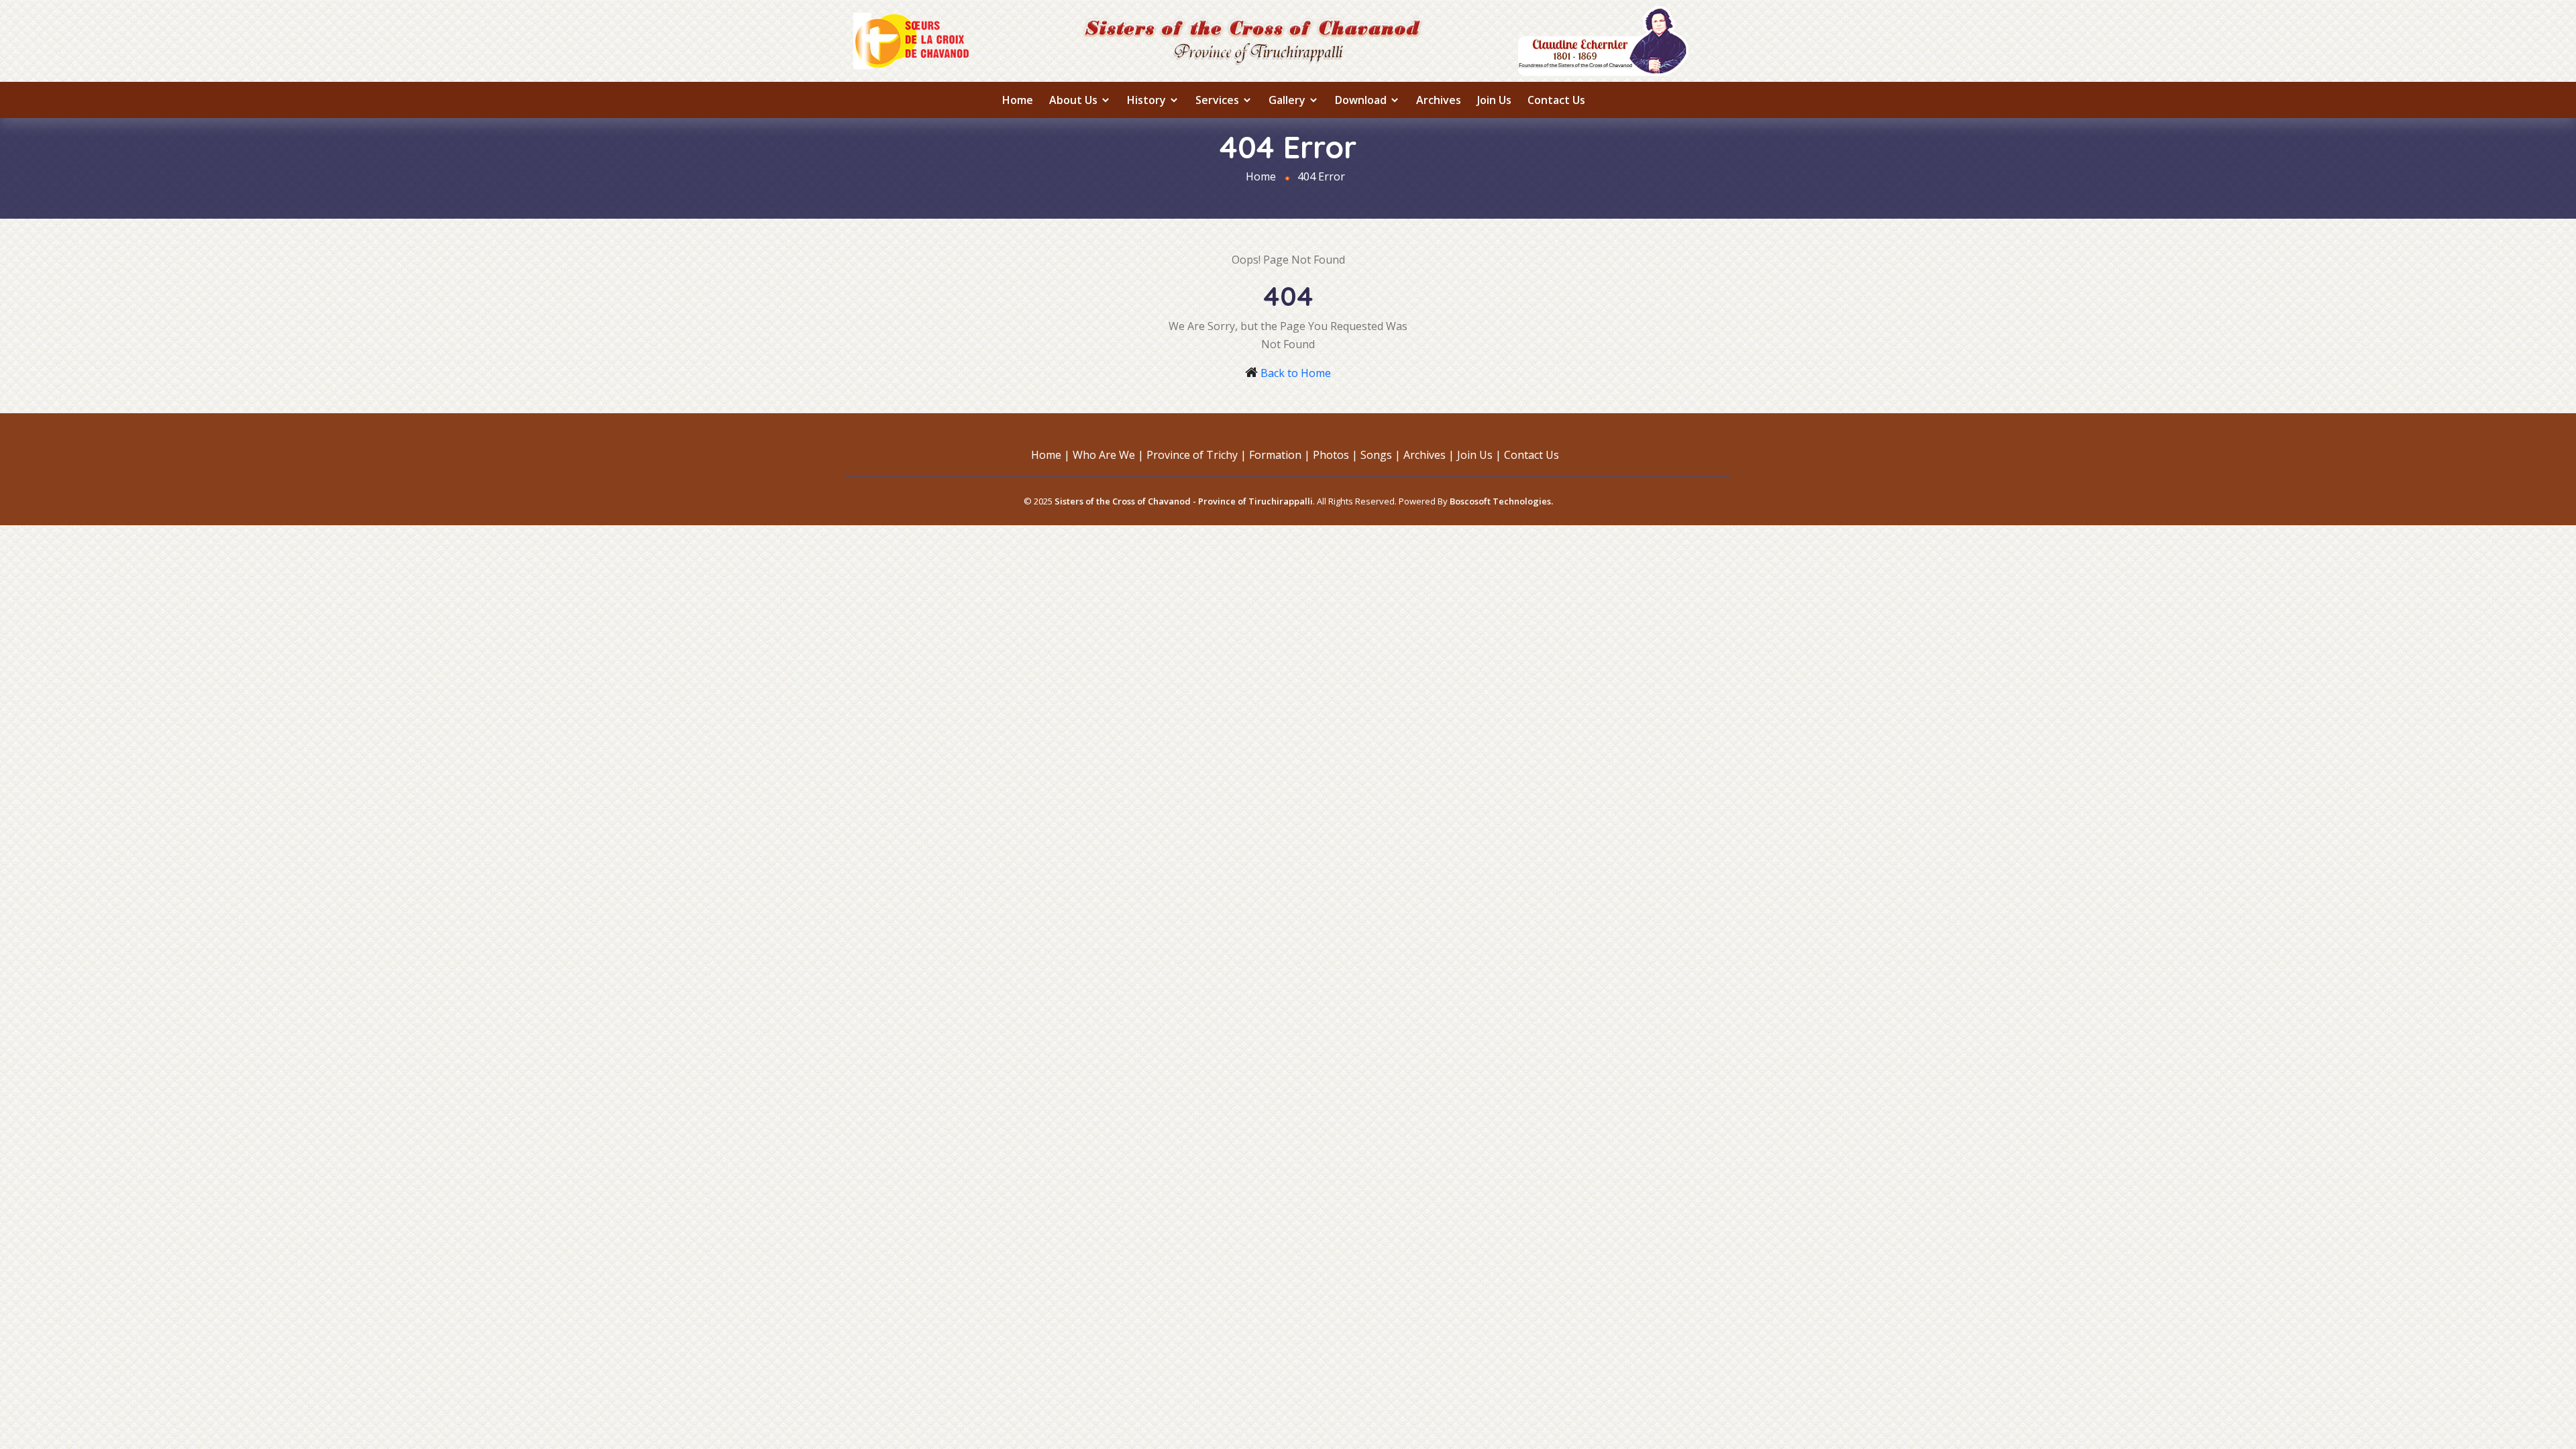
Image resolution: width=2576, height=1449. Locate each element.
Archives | (1429, 455)
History (1148, 100)
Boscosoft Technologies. (1501, 501)
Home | (1051, 455)
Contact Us (1556, 100)
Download (1362, 100)
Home (1018, 100)
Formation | (1280, 455)
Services (1219, 100)
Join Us (1494, 100)
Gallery (1288, 100)
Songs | (1381, 455)
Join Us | (1479, 455)
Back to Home (1296, 373)
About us (1075, 100)
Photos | (1335, 455)
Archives (1439, 100)
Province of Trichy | (1196, 455)
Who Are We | (1108, 455)
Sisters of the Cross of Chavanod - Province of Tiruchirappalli (1184, 501)
